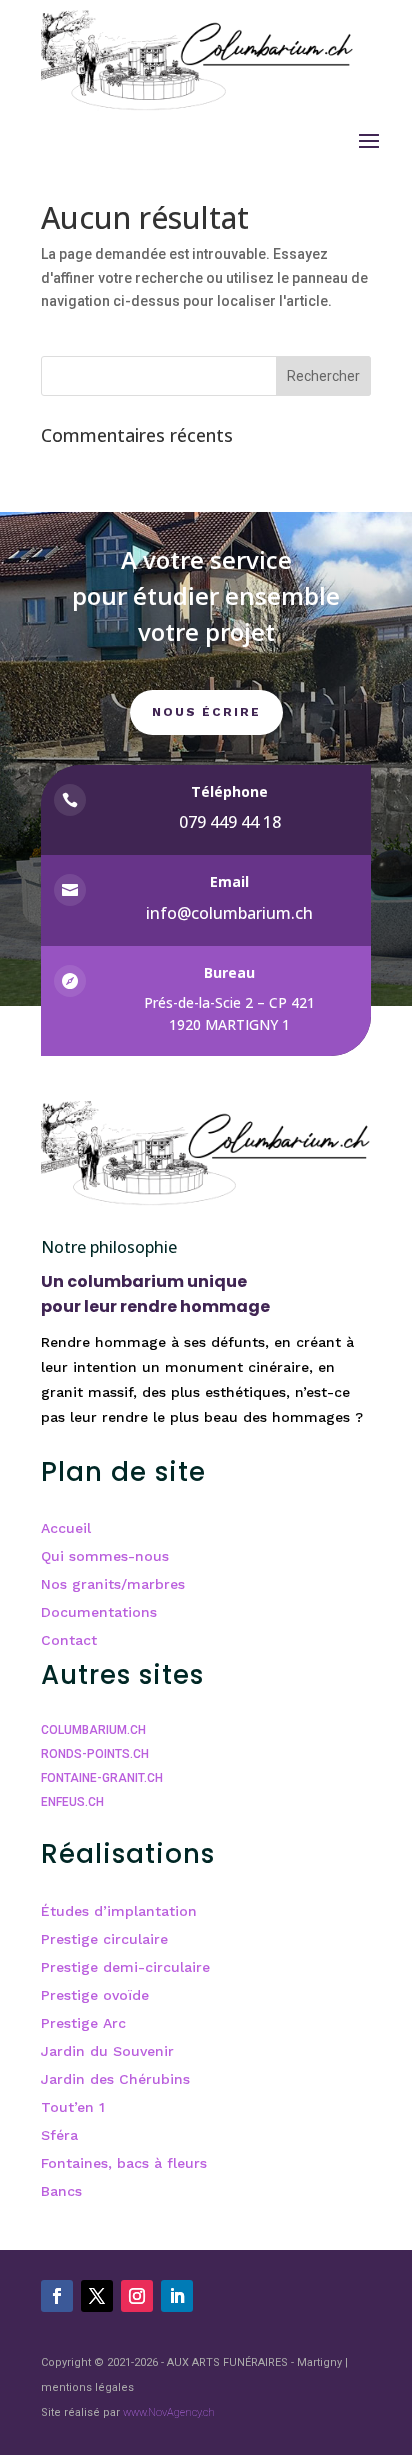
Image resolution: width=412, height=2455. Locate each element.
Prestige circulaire (104, 1939)
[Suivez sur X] (97, 2296)
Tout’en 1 (73, 2107)
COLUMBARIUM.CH (93, 1730)
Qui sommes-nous (105, 1556)
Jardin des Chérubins (115, 2079)
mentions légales (87, 2387)
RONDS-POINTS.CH (95, 1754)
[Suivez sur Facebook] (57, 2296)
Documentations (99, 1612)
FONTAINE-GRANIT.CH (102, 1778)
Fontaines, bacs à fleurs (124, 2163)
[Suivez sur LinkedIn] (177, 2296)
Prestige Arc (83, 2023)
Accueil (66, 1528)
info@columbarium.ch (229, 913)
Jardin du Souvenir (107, 2051)
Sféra (59, 2135)
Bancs (61, 2191)
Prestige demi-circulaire (125, 1967)
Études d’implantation (119, 1911)
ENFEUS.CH (72, 1802)
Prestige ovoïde (95, 1995)
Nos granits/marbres (113, 1584)
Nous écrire (206, 712)
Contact (69, 1640)
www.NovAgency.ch (169, 2412)
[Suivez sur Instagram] (137, 2296)
